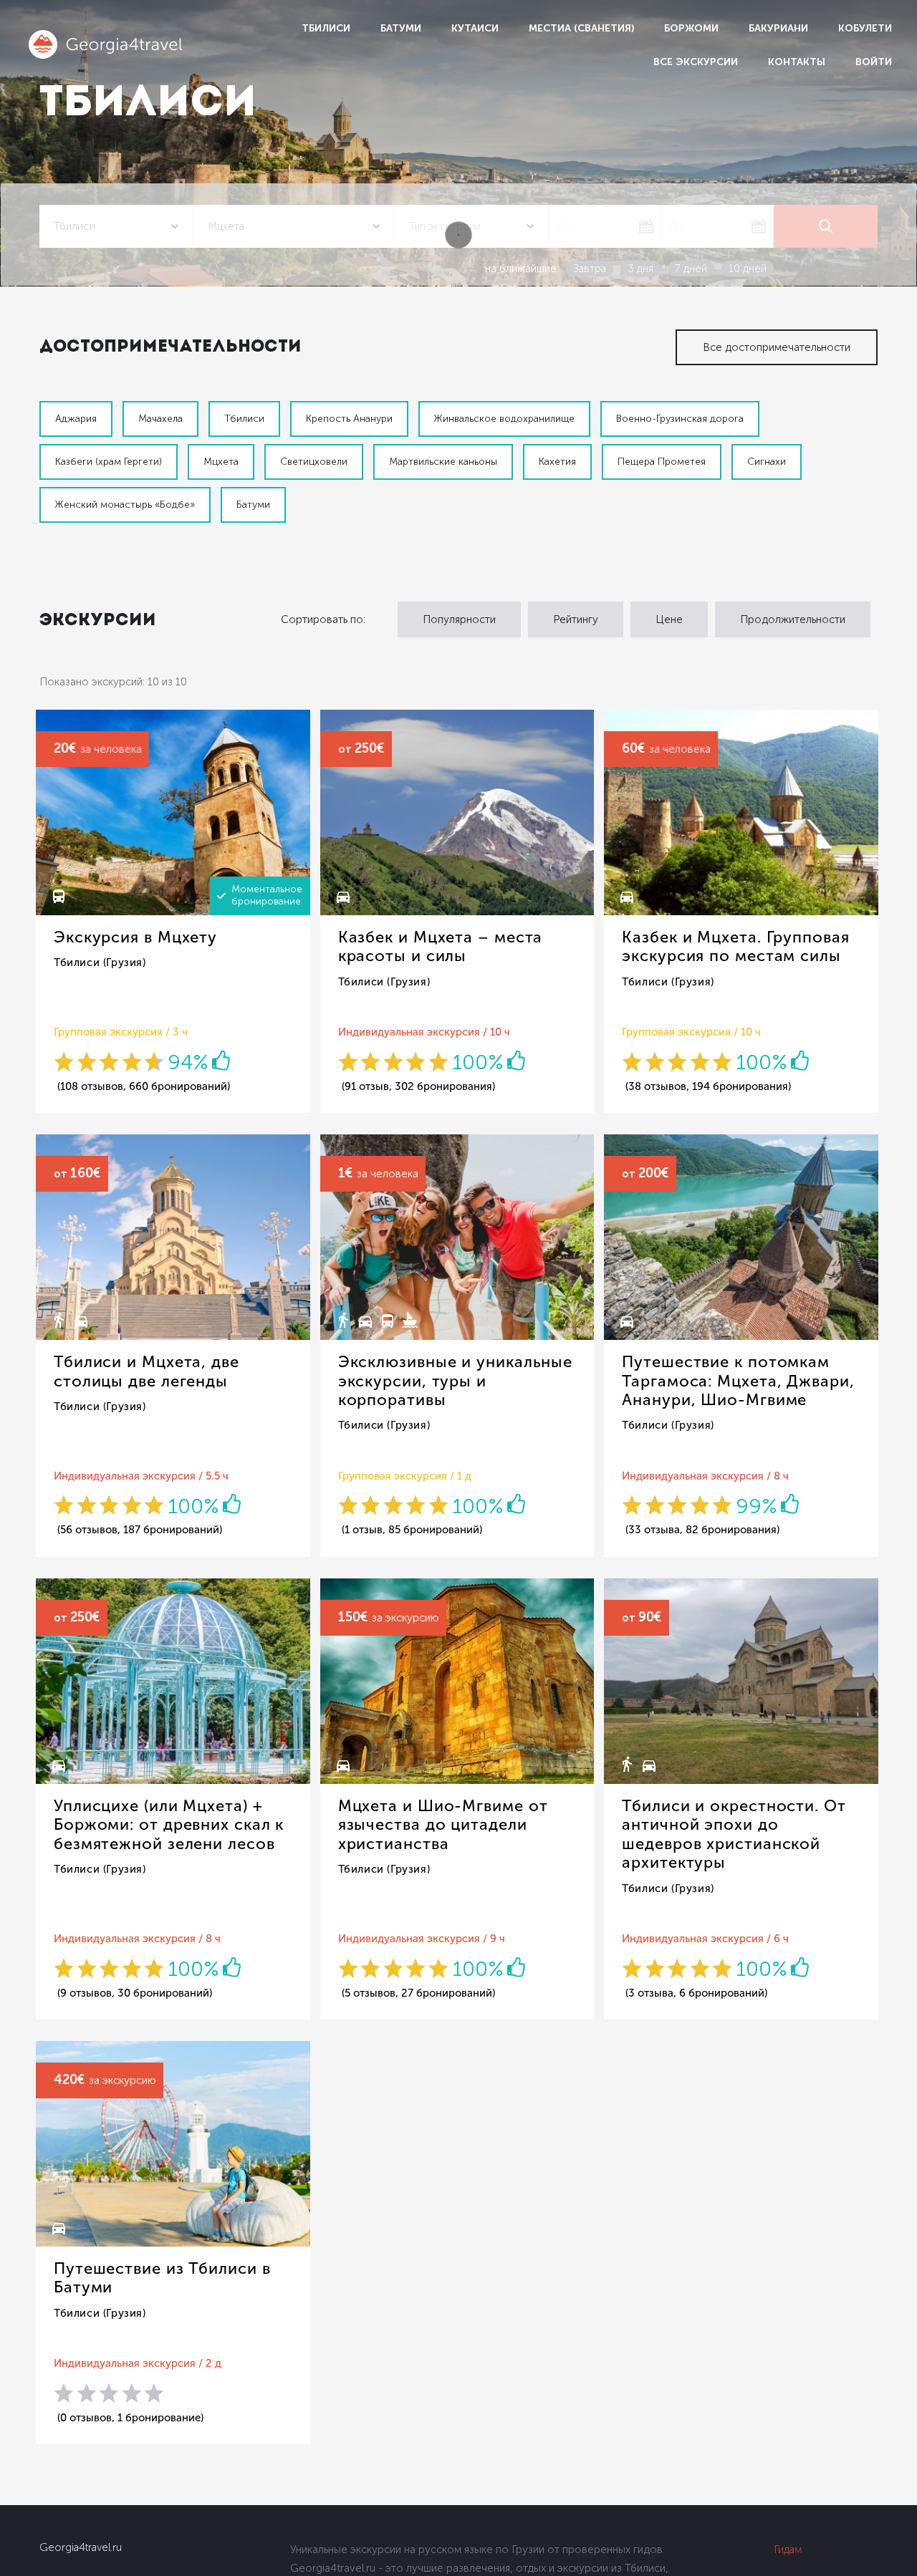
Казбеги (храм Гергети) (109, 462)
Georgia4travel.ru (81, 2547)
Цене (669, 619)
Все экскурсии (696, 62)
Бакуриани (778, 28)
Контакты (797, 62)
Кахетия (557, 462)
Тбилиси (326, 28)
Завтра (590, 269)
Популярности (459, 619)
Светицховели (314, 462)
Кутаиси (475, 28)
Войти (874, 62)
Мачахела (160, 419)
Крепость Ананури (349, 419)
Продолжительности (793, 619)
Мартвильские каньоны (443, 462)
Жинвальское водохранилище (504, 419)
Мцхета (221, 462)
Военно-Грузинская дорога (680, 419)
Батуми (401, 28)
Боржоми (691, 28)
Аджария (76, 419)
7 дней (691, 269)
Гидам (788, 2550)
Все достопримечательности (777, 347)
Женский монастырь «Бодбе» (125, 505)
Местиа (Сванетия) (581, 28)
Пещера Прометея (662, 462)
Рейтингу (576, 619)
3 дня (640, 269)
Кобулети (865, 28)
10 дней (748, 269)
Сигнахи (767, 462)
